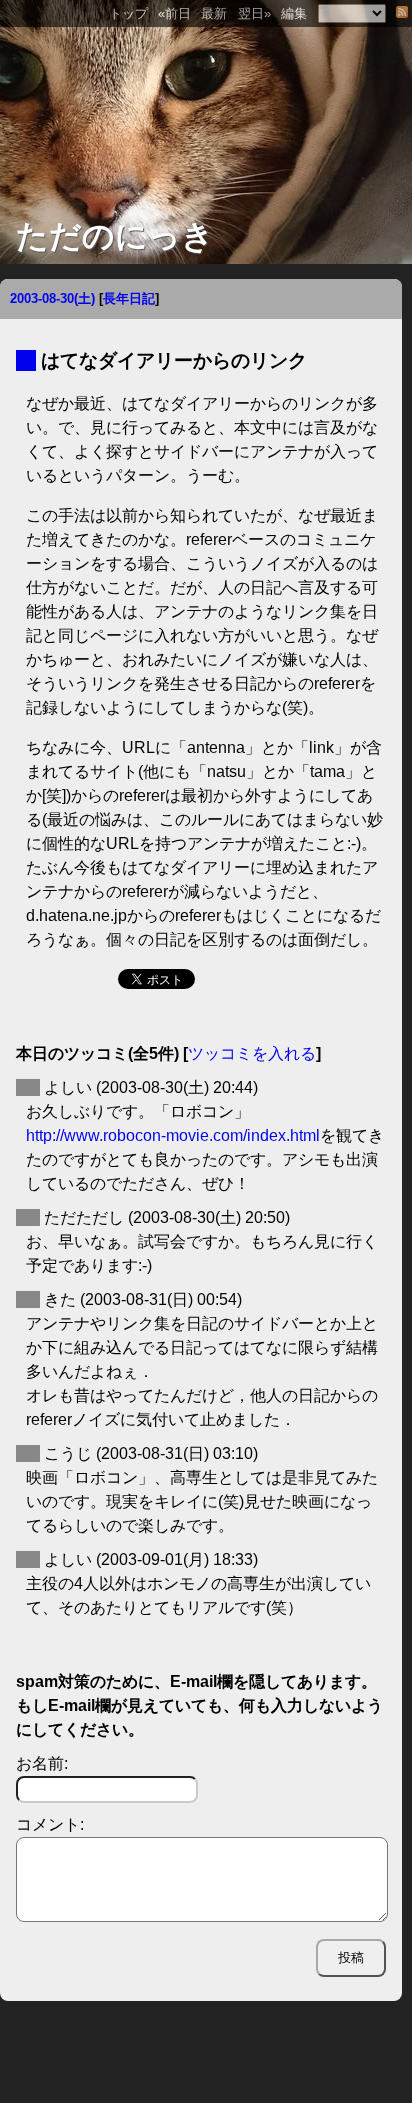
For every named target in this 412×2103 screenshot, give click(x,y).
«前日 (174, 13)
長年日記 (129, 298)
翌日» (254, 13)
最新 (214, 13)
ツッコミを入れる (252, 1053)
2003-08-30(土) (52, 298)
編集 (294, 13)
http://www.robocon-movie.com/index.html (173, 1135)
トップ (128, 13)
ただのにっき (115, 236)
